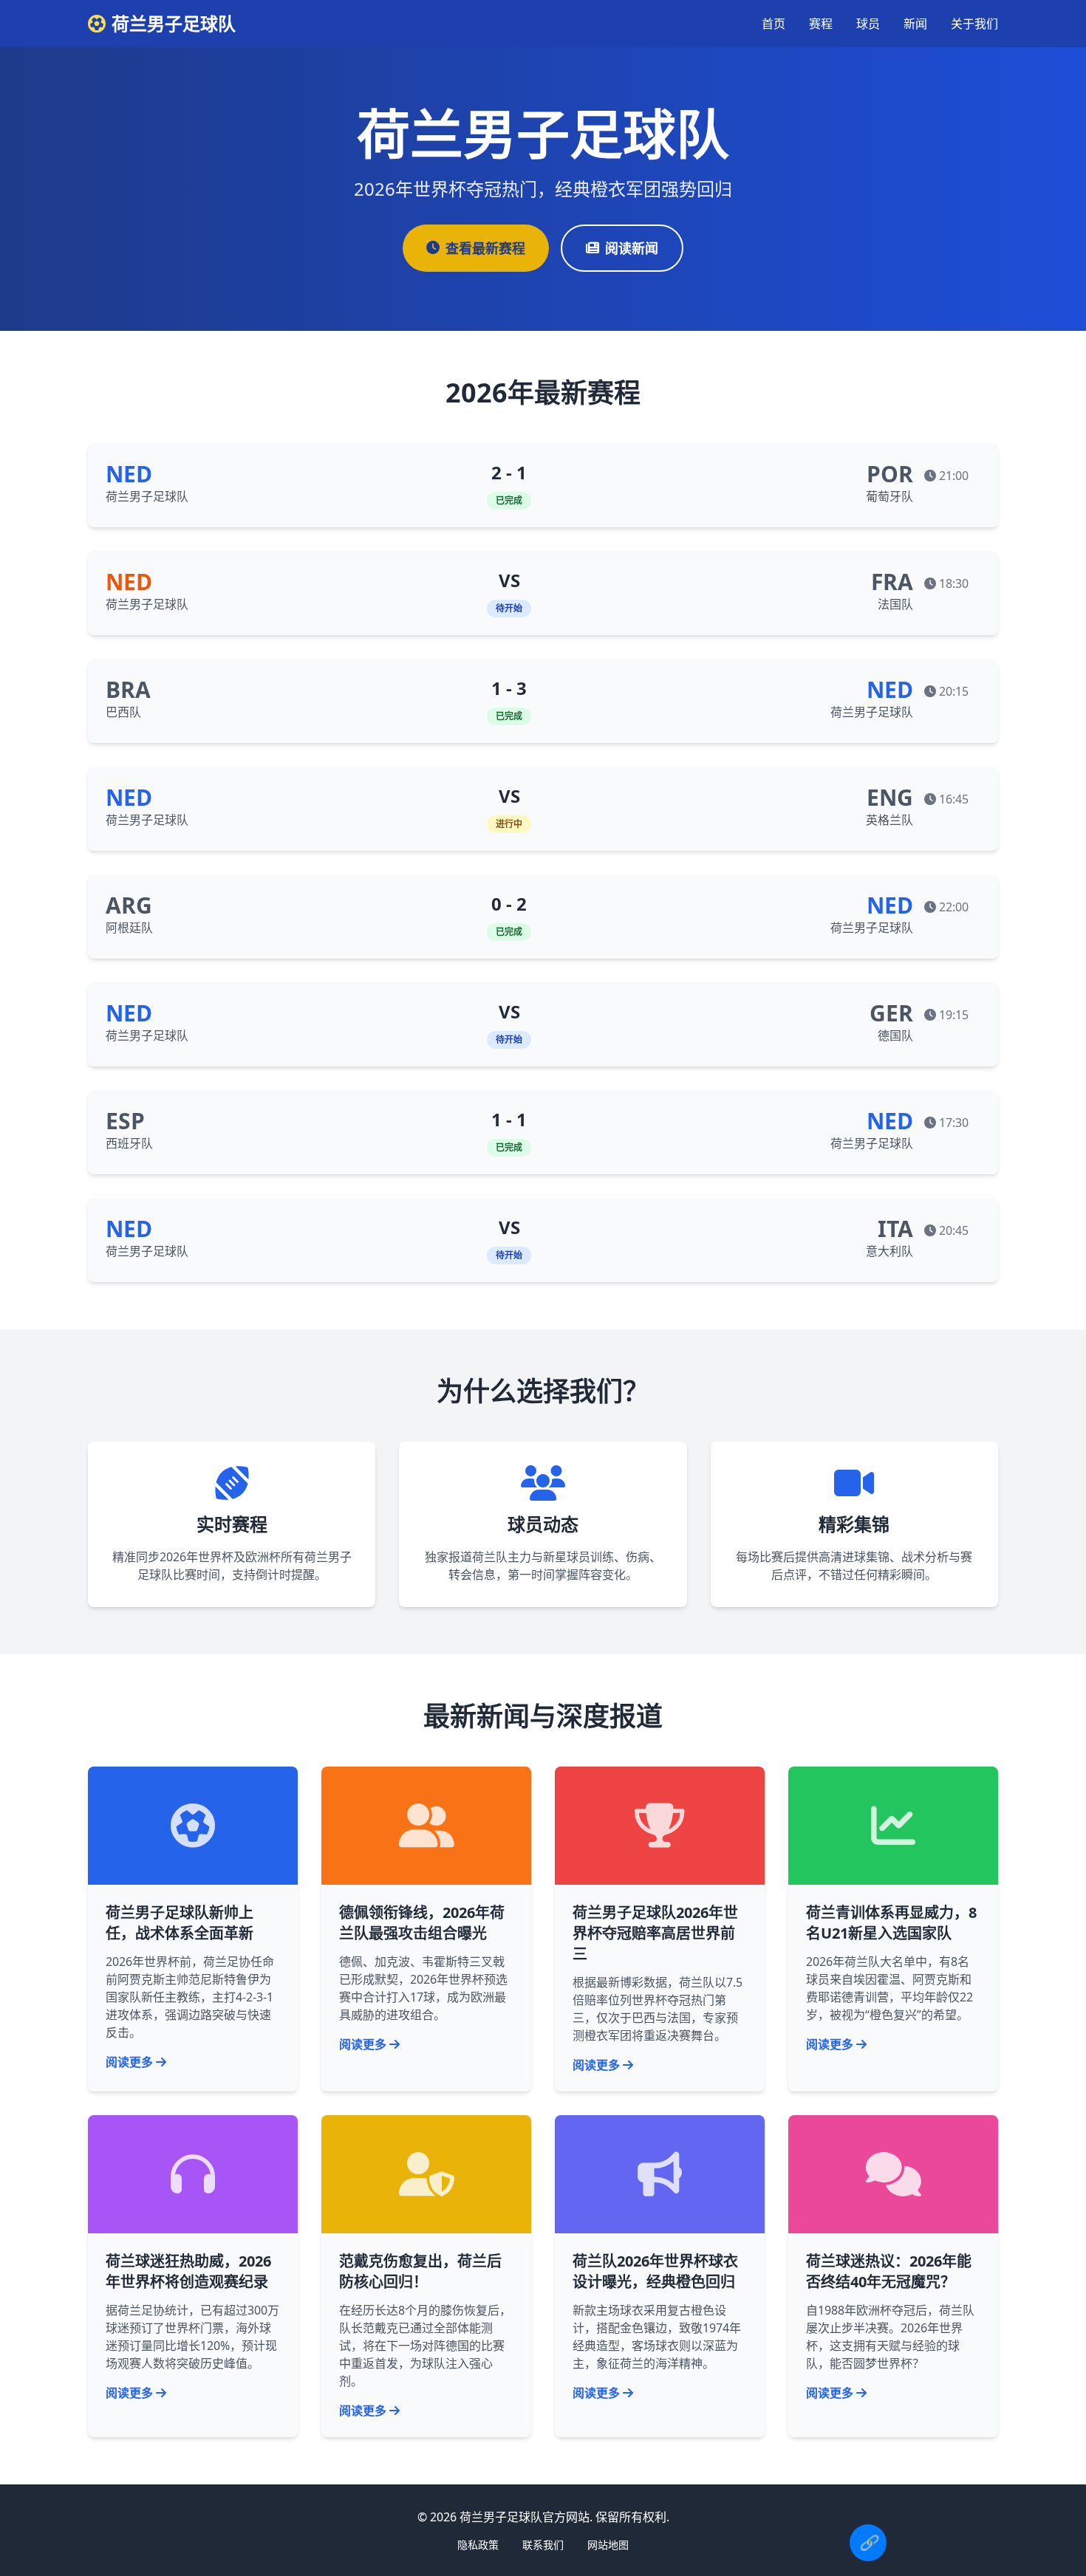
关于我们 (974, 24)
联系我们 (543, 2545)
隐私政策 (478, 2545)
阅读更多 (129, 2062)
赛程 (821, 24)
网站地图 (608, 2545)
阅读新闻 (632, 248)
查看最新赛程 (485, 248)
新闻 (915, 24)
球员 (868, 24)
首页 (773, 24)
